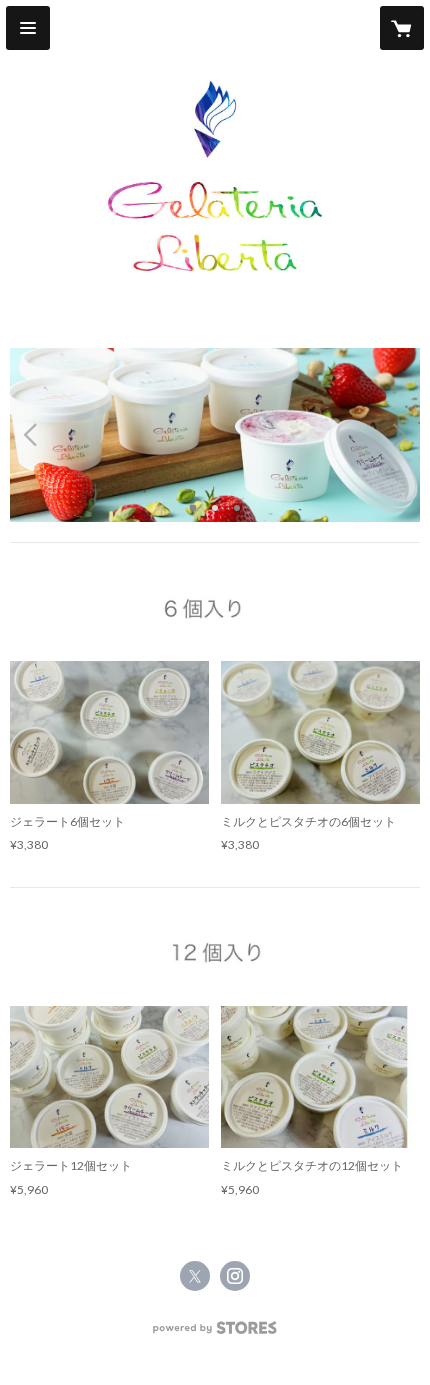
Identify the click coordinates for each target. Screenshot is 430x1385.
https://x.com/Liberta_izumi (195, 1276)
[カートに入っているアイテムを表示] (402, 28)
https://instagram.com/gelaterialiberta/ (235, 1276)
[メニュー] (28, 28)
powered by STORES (215, 1333)
